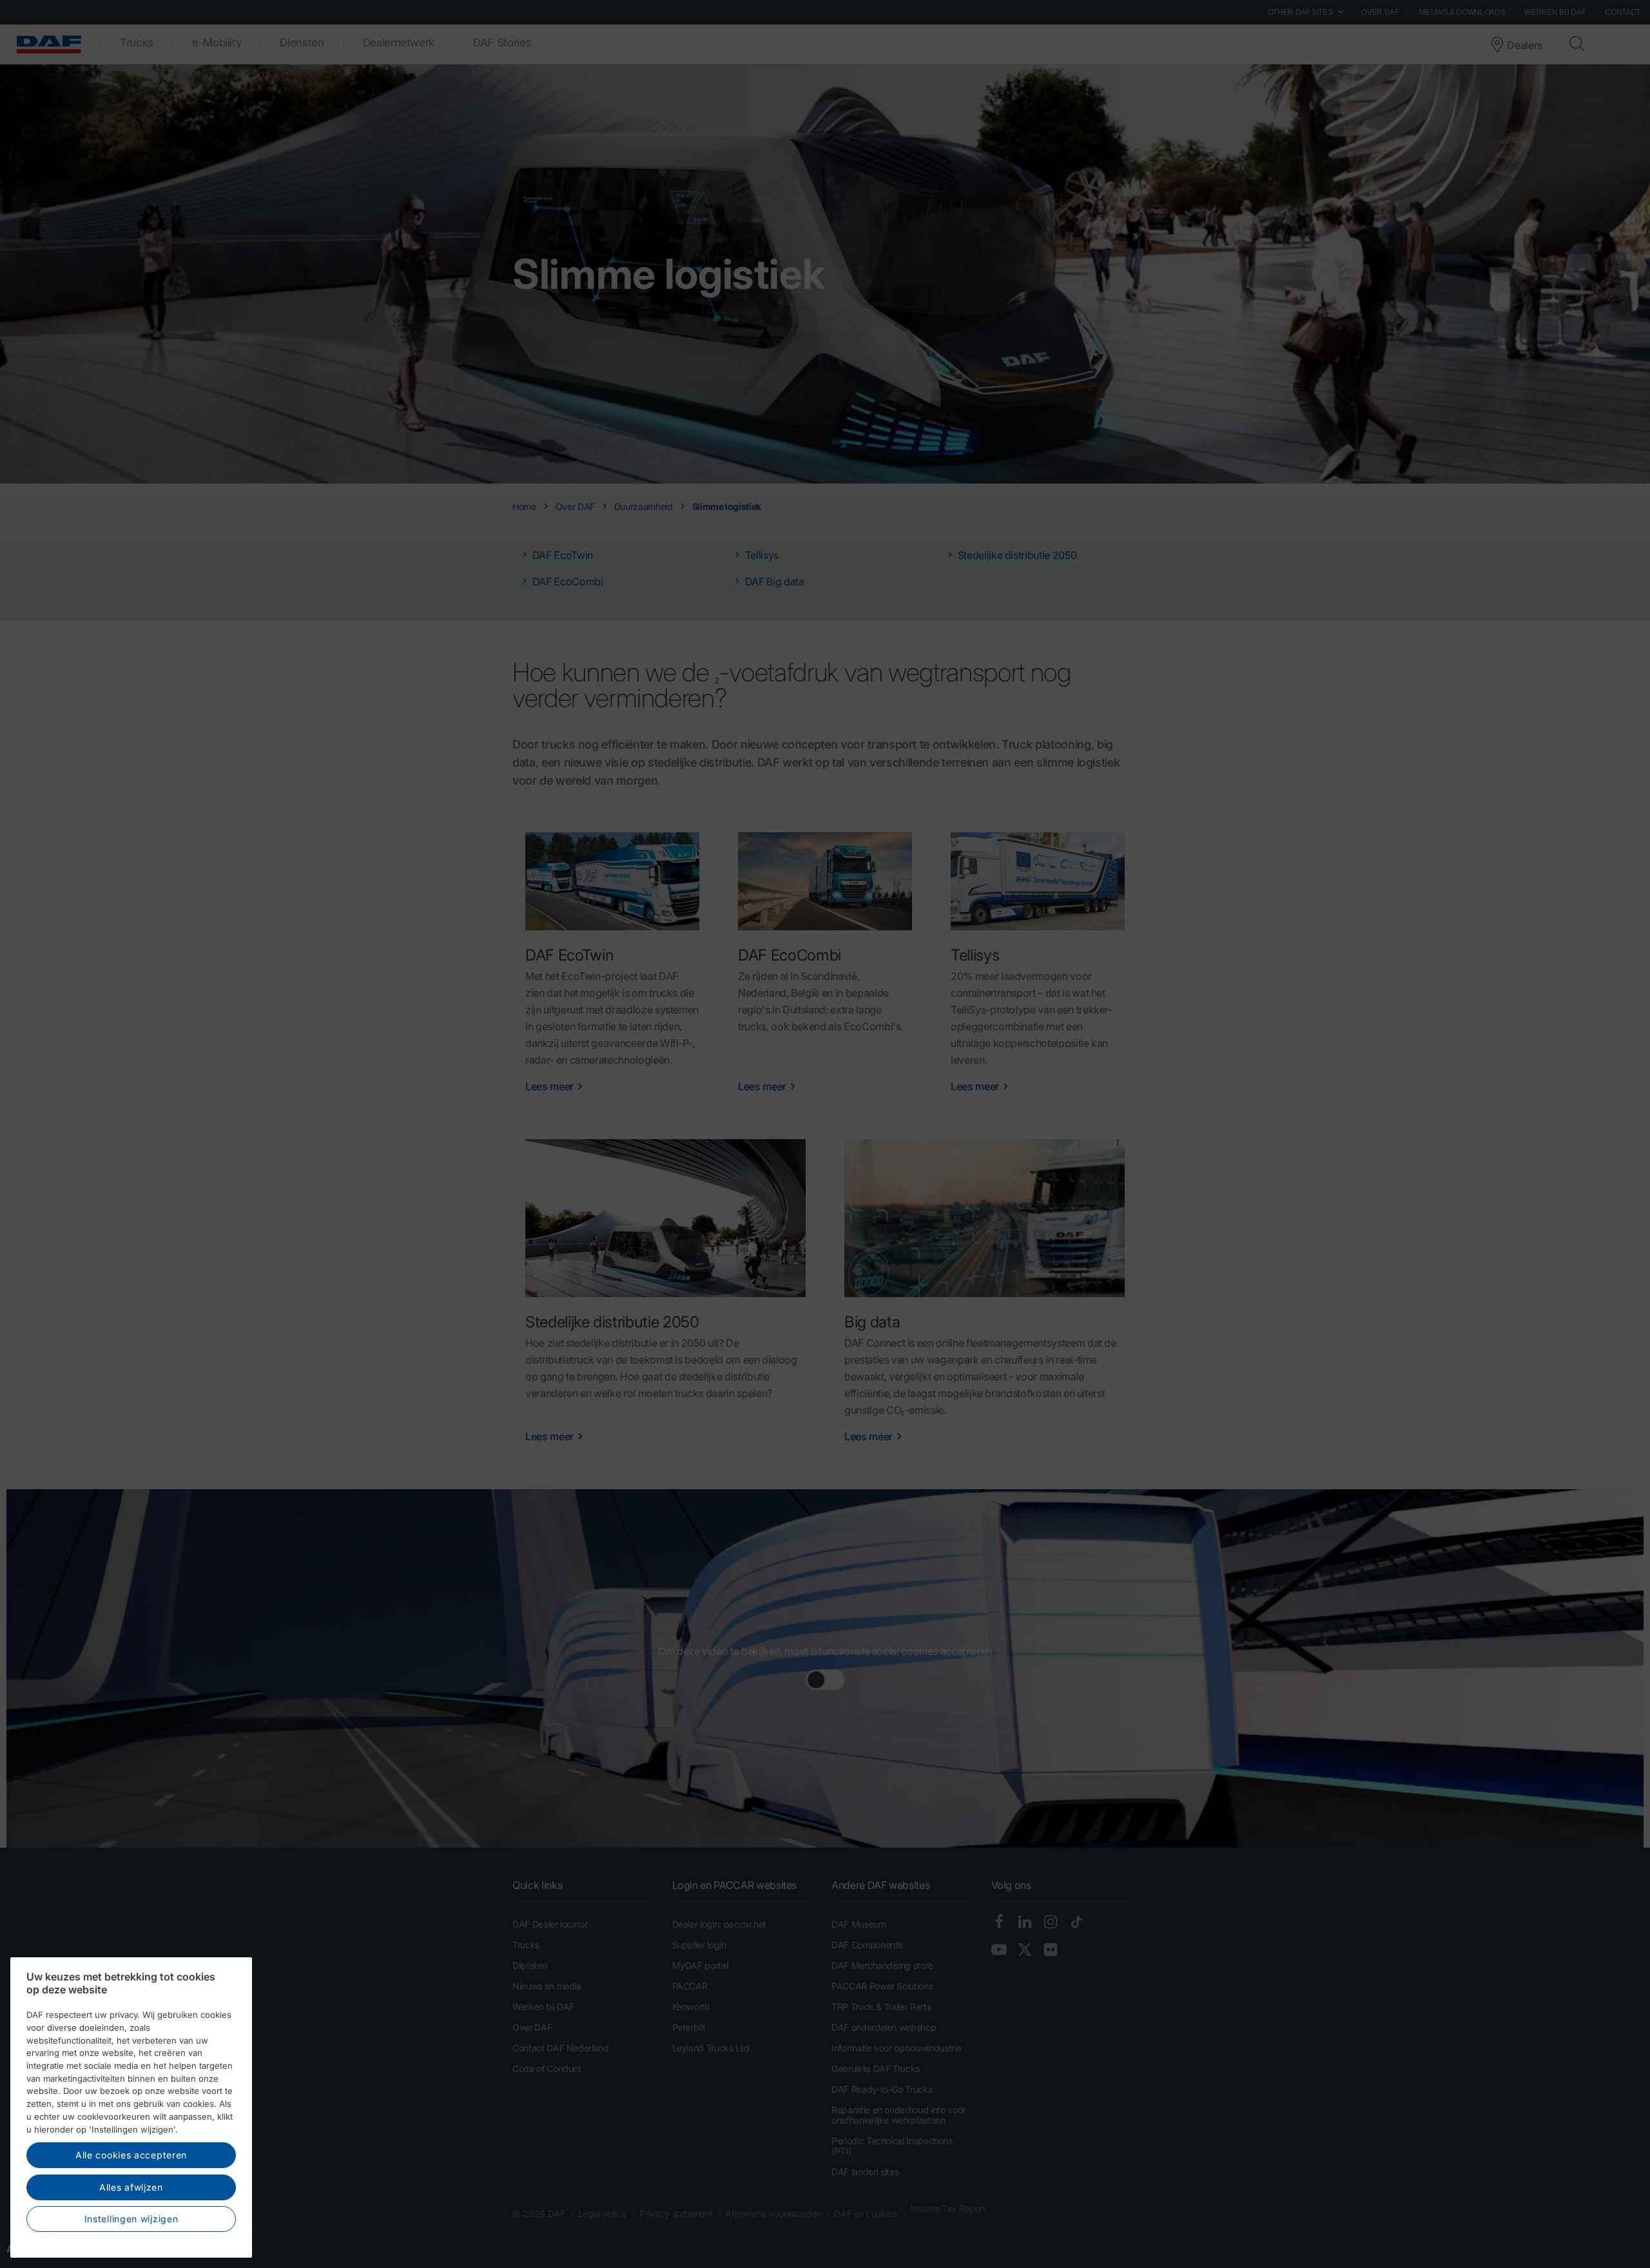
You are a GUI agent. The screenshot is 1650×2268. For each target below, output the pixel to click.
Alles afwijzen (131, 2187)
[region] (131, 2107)
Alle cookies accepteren (131, 2155)
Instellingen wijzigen (131, 2219)
